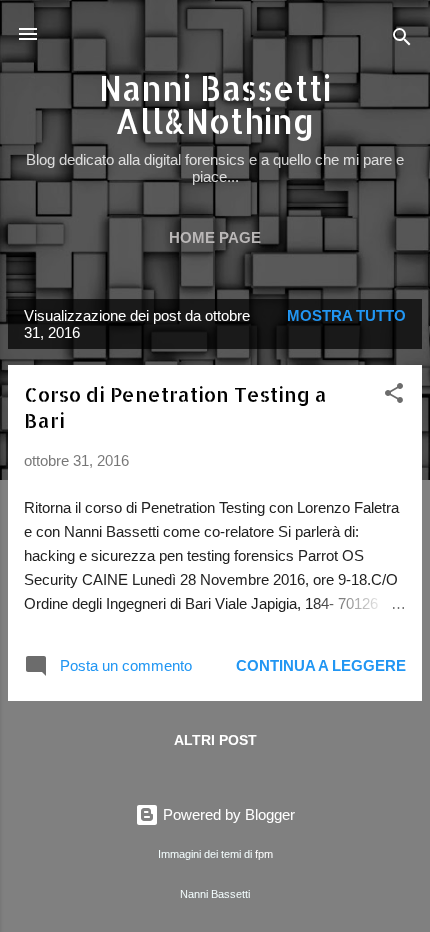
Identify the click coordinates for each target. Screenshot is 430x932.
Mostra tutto (346, 315)
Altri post (215, 740)
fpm (264, 854)
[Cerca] (402, 40)
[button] (394, 396)
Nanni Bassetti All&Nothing (215, 104)
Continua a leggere (321, 665)
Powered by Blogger (227, 814)
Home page (215, 237)
